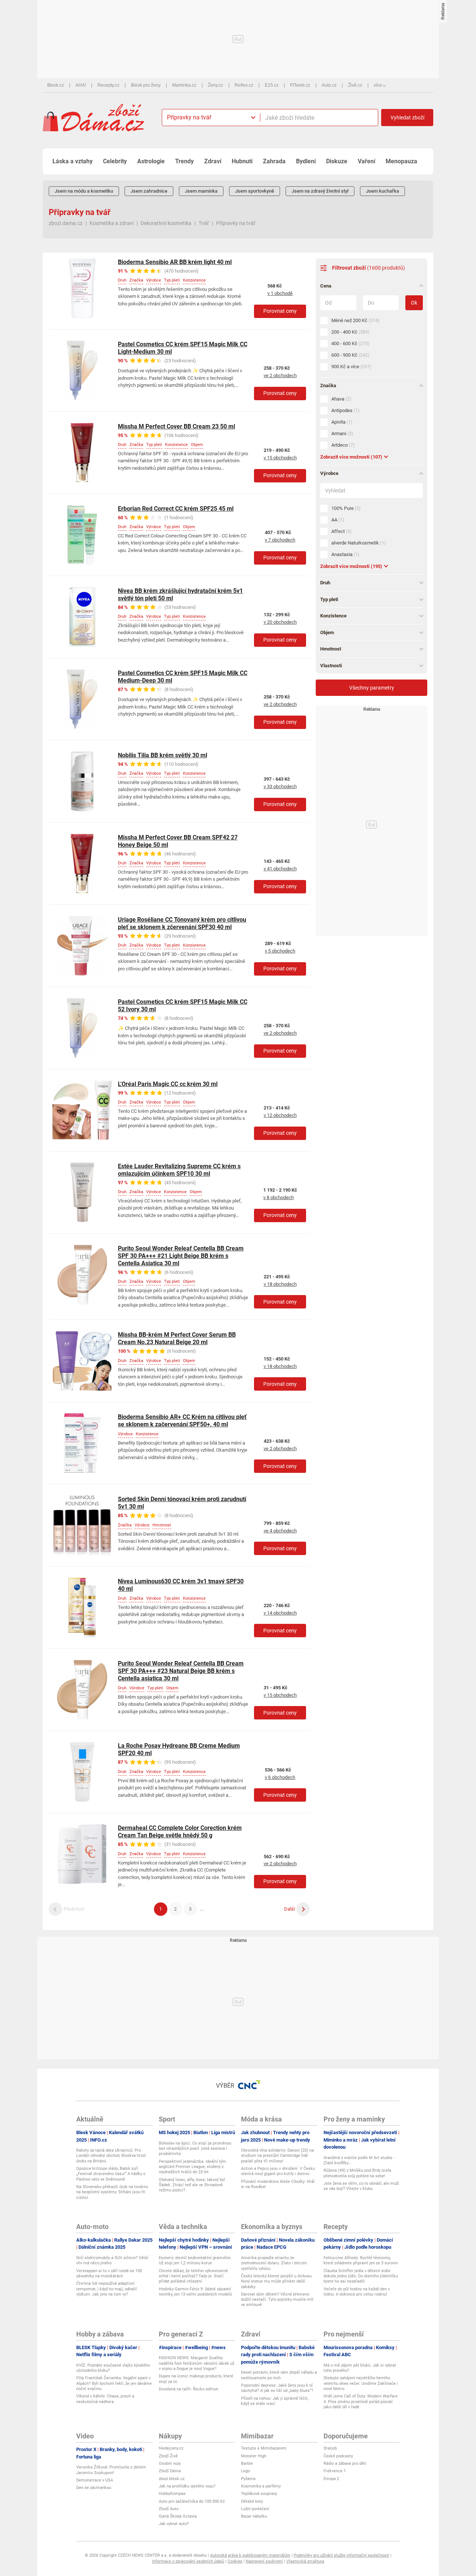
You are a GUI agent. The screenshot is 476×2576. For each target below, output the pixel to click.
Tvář (204, 223)
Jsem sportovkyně (255, 191)
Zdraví (213, 161)
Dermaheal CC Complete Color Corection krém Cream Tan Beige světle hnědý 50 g (180, 1832)
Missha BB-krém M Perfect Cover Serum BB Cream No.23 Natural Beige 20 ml (177, 1338)
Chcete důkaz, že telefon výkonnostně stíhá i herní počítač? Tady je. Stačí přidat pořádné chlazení (193, 2276)
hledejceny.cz (171, 2448)
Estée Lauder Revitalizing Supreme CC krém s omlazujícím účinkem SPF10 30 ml (179, 1170)
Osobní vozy (170, 2463)
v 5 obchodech (280, 951)
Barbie (247, 2463)
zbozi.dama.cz (66, 223)
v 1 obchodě (280, 293)
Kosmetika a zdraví (112, 223)
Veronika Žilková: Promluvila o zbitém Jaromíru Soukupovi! (111, 2470)
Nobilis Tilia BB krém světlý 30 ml (163, 755)
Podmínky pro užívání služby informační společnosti (342, 2555)
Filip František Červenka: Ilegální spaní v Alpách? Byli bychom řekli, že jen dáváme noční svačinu (114, 2383)
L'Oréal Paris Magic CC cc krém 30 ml (168, 1084)
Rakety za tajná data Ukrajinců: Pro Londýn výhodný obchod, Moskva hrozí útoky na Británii (111, 2156)
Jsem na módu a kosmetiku (84, 191)
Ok (414, 303)
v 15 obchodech (280, 458)
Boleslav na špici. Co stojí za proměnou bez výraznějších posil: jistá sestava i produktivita (195, 2149)
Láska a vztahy (73, 161)
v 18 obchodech (280, 1284)
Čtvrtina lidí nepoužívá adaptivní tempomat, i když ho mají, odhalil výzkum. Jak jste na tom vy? (107, 2289)
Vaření (366, 161)
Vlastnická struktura (305, 2561)
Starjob (330, 2448)
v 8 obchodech (279, 1197)
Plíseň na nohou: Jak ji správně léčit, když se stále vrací (275, 2401)
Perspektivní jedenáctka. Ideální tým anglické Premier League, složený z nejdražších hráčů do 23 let (192, 2167)
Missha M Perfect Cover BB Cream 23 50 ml (176, 426)
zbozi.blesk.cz (172, 2479)
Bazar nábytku (254, 2516)
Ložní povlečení (255, 2509)
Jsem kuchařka (382, 191)
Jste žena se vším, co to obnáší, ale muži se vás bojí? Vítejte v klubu (361, 2186)
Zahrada (274, 161)
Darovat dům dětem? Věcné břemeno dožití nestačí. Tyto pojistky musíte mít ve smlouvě (277, 2300)
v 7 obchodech (280, 540)
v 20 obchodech (280, 622)
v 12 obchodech (280, 1115)
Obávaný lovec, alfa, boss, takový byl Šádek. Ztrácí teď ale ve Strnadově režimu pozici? (192, 2185)
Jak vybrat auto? (174, 2524)
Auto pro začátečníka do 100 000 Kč (192, 2501)
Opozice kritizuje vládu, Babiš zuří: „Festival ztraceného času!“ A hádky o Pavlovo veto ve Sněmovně (111, 2174)
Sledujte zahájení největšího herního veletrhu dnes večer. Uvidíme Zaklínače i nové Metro (361, 2383)
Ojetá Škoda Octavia (178, 2516)
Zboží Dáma (170, 2471)
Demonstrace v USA (95, 2480)
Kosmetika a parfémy (261, 2486)
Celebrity (115, 161)
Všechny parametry (372, 688)
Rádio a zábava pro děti (345, 2463)
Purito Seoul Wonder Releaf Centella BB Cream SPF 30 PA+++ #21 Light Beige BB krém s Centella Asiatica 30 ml (181, 1256)
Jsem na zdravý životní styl (320, 191)
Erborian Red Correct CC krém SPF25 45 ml (176, 509)
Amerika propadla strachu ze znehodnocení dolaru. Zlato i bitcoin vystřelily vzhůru (274, 2263)
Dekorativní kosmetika (166, 223)
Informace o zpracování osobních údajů (188, 2561)
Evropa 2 (331, 2479)
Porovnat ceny (280, 311)
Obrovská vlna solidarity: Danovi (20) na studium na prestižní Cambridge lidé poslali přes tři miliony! (277, 2156)
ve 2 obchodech (280, 375)
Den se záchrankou (94, 2488)
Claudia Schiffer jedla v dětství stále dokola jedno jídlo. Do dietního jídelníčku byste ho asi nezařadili (361, 2276)
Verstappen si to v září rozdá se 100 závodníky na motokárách (109, 2273)
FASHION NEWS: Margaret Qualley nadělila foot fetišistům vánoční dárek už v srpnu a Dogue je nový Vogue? (197, 2363)
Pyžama (248, 2479)
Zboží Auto (169, 2509)
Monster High (254, 2456)
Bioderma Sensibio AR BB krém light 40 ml (175, 262)
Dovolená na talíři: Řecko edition (189, 2389)
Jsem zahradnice (149, 191)
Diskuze (337, 161)
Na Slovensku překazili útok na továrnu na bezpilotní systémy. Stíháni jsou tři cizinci (112, 2192)
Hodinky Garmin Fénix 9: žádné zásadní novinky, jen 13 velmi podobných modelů (195, 2292)
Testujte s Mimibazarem (264, 2448)
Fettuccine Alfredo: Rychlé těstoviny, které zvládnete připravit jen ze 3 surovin (361, 2260)
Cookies (235, 2561)
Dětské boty (252, 2501)
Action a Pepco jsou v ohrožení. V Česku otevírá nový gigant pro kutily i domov (278, 2171)
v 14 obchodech (280, 1613)
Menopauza (401, 161)
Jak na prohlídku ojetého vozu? (187, 2486)
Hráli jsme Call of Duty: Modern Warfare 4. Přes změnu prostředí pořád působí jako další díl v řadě (361, 2402)
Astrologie (151, 161)
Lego (245, 2471)
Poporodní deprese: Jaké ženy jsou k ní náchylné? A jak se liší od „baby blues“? (277, 2388)
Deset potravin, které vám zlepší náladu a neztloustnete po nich (279, 2375)
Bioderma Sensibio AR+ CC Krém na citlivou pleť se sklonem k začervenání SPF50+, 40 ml (182, 1421)
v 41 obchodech (280, 869)
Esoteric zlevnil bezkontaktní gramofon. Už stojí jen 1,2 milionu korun (195, 2260)
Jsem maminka (201, 191)
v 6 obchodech (280, 1777)
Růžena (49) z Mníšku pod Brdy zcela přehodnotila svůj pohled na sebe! (357, 2173)
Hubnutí (242, 161)
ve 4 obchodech (280, 1531)
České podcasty (338, 2456)
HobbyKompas (172, 2494)
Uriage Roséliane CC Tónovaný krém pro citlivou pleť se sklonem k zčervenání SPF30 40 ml (182, 923)
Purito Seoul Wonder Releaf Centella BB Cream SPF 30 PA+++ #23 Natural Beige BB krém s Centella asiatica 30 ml (181, 1671)
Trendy (184, 161)
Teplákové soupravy (259, 2494)
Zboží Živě (168, 2456)
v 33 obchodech (280, 786)
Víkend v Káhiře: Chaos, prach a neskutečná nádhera (105, 2399)
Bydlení (306, 161)
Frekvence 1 (335, 2471)
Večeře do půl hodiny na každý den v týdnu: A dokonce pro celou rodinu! (357, 2292)
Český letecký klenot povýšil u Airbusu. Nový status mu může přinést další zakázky (277, 2281)
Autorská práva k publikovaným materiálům (250, 2555)
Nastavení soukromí (264, 2561)
